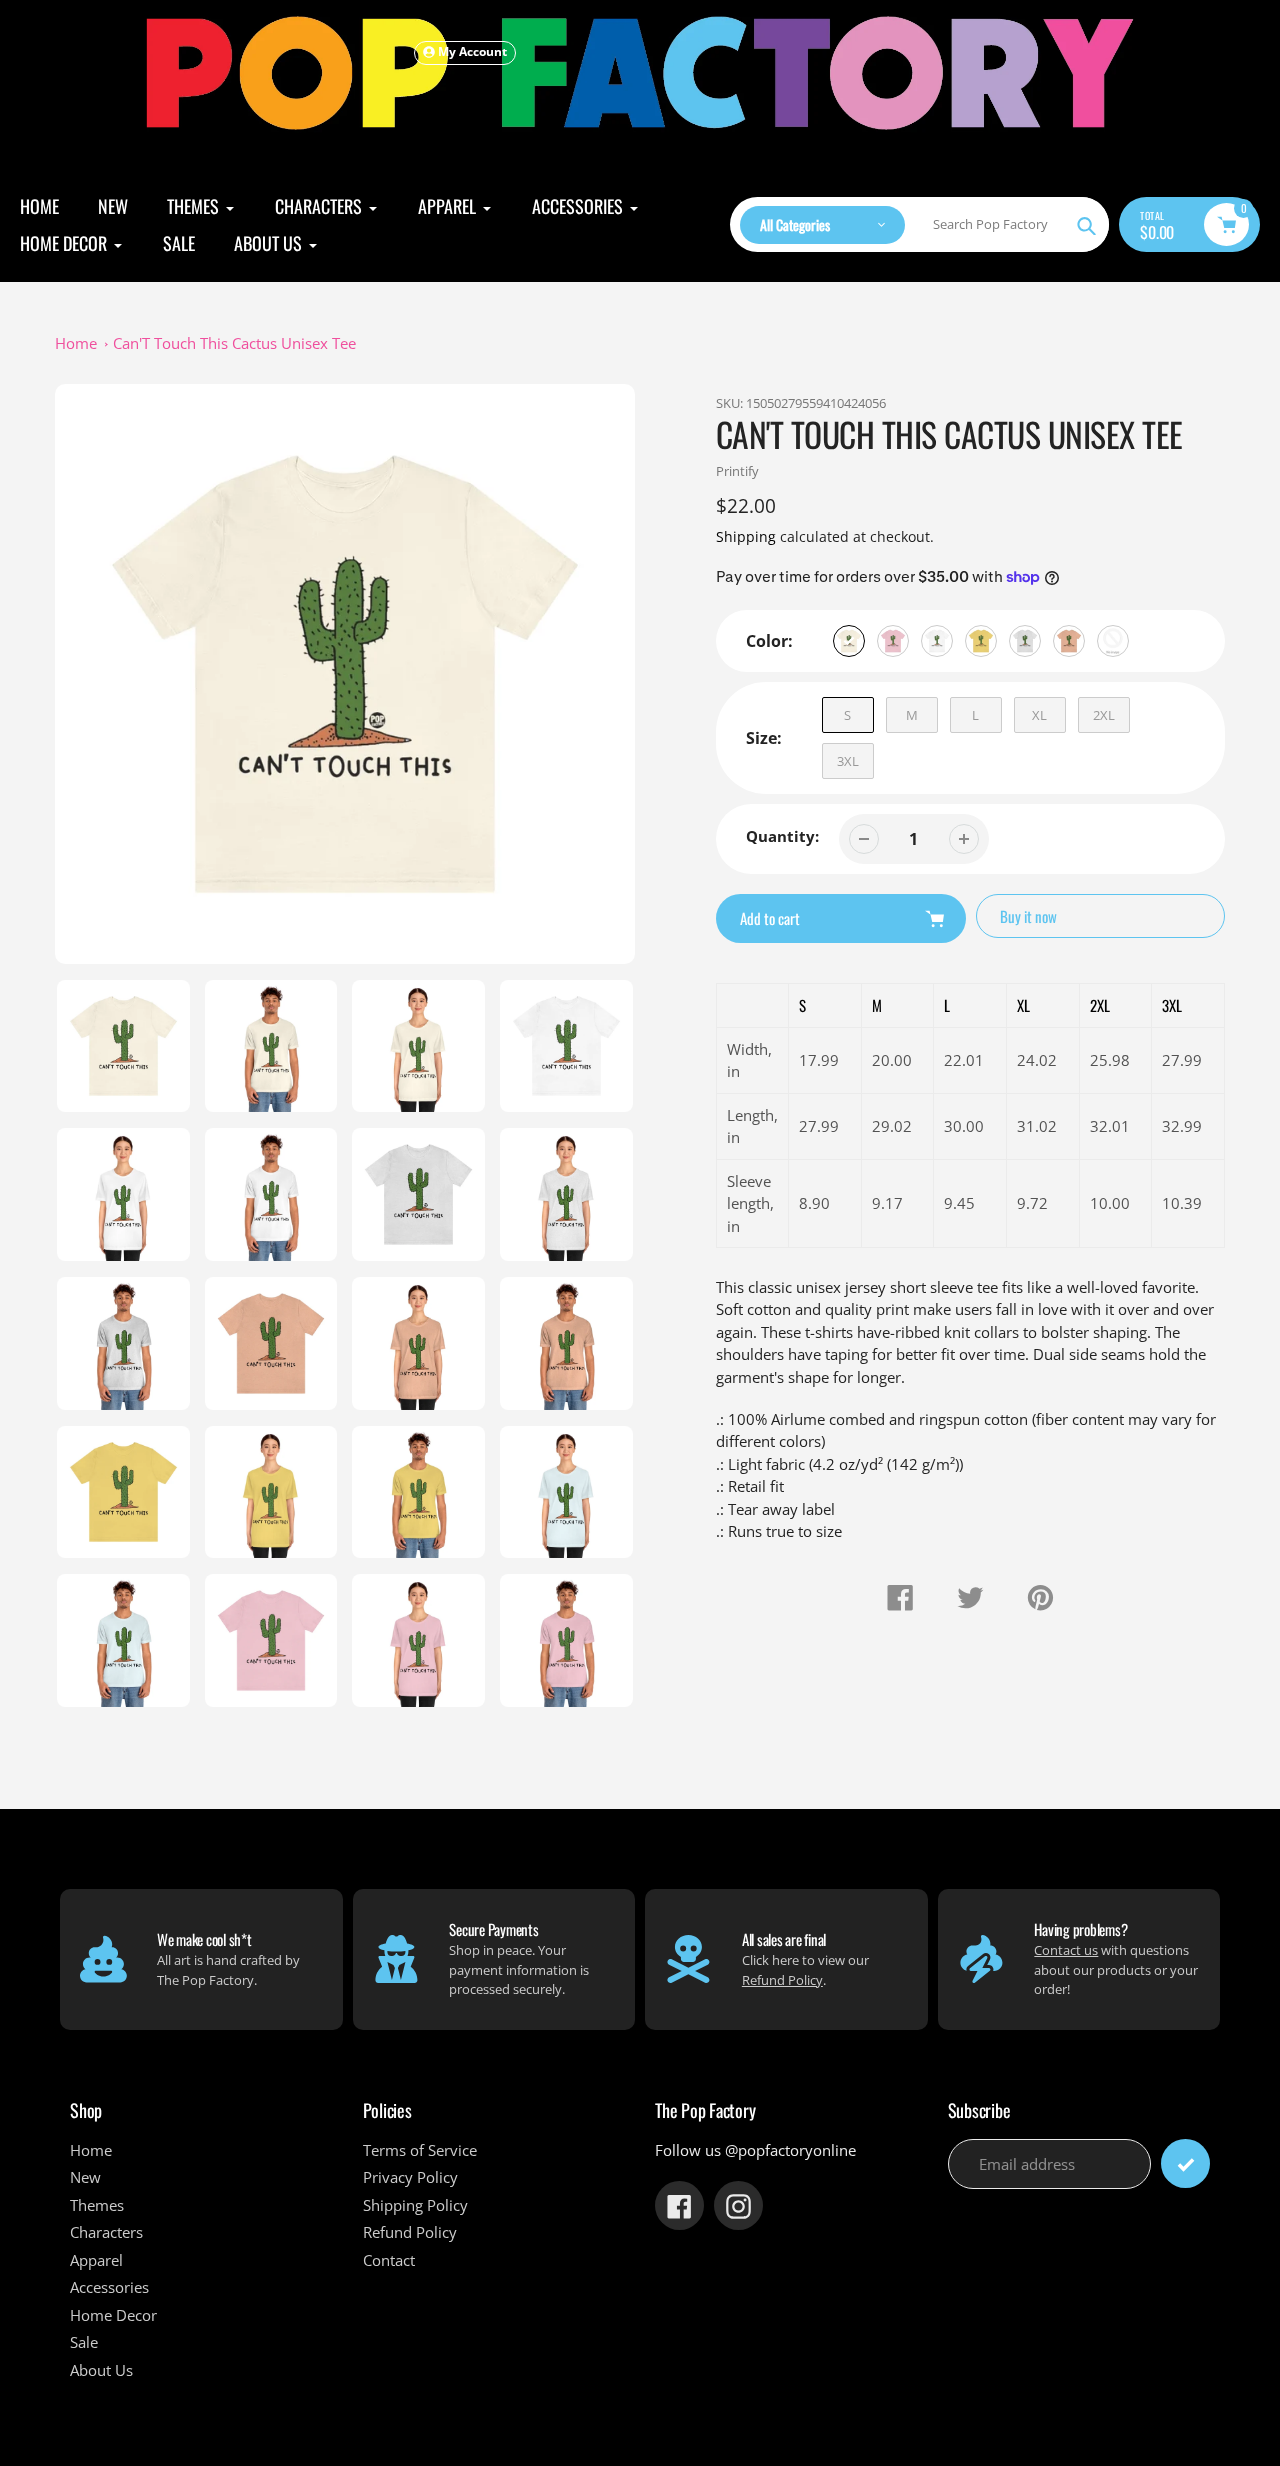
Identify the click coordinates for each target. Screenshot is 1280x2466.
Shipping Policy (415, 2205)
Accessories (109, 2287)
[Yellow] (981, 641)
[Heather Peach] (1069, 641)
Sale (84, 2342)
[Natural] (849, 641)
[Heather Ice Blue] (1113, 641)
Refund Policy (782, 1980)
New (85, 2177)
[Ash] (1025, 641)
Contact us (1066, 1950)
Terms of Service (420, 2150)
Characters (106, 2232)
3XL (848, 761)
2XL (1104, 715)
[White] (937, 641)
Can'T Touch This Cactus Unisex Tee (234, 343)
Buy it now (1028, 916)
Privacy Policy (410, 2177)
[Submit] (1185, 2163)
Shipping (746, 536)
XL (1039, 715)
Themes (97, 2205)
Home (76, 343)
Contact (389, 2260)
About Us (101, 2370)
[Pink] (893, 641)
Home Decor (113, 2315)
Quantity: (782, 836)
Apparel (96, 2260)
